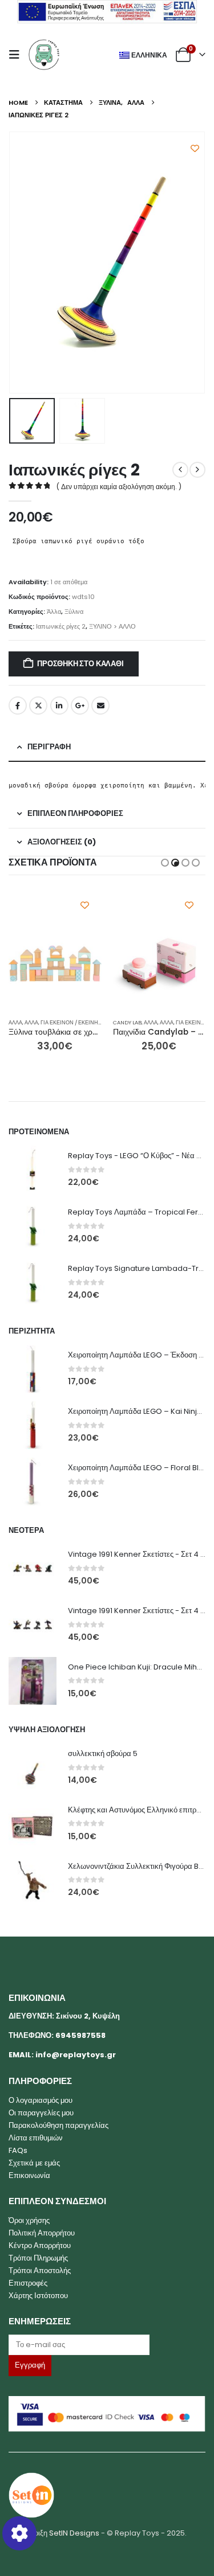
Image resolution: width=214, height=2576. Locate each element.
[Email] (107, 2345)
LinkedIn (59, 705)
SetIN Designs (74, 2533)
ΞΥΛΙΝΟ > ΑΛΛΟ (112, 626)
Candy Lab (127, 1022)
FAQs (18, 2150)
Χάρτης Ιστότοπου (38, 2296)
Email (100, 705)
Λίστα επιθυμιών (36, 2138)
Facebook (18, 705)
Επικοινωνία (29, 2175)
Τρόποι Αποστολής (40, 2271)
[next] (197, 470)
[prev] (180, 470)
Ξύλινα (74, 612)
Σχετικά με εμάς (34, 2163)
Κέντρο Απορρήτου (40, 2245)
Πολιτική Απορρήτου (42, 2233)
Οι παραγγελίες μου (41, 2113)
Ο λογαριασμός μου (41, 2100)
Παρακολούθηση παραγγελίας (58, 2125)
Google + (80, 705)
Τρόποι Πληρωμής (38, 2258)
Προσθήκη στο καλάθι (80, 664)
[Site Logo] (44, 55)
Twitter (38, 705)
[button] (18, 55)
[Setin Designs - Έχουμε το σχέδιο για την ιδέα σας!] (31, 2494)
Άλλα (54, 612)
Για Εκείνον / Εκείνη (69, 1022)
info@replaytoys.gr (76, 2055)
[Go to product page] (55, 964)
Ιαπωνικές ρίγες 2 (61, 626)
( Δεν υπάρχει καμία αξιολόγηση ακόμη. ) (119, 487)
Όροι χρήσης (29, 2220)
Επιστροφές (28, 2283)
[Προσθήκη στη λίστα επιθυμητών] (195, 148)
